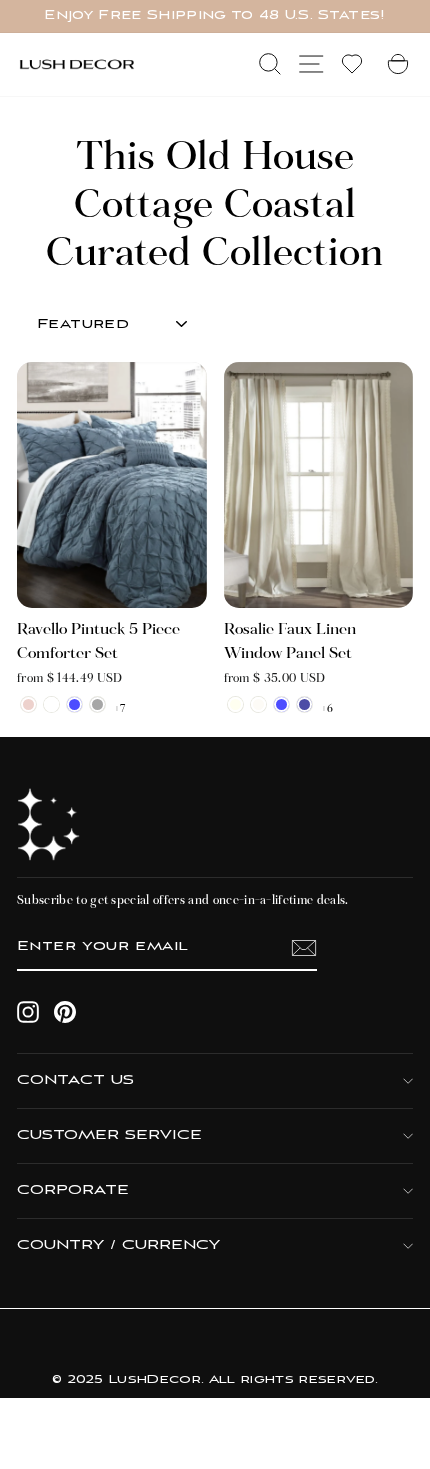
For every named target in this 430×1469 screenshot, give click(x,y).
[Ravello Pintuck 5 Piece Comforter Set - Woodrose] (28, 704)
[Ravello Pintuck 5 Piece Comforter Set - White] (51, 704)
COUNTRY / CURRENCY (118, 1245)
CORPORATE (73, 1190)
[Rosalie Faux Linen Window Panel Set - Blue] (281, 704)
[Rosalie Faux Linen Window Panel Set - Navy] (304, 704)
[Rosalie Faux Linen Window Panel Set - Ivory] (235, 704)
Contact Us (75, 1080)
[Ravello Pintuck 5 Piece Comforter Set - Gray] (97, 704)
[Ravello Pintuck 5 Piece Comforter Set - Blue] (74, 704)
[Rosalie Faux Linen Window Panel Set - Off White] (258, 704)
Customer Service (109, 1135)
